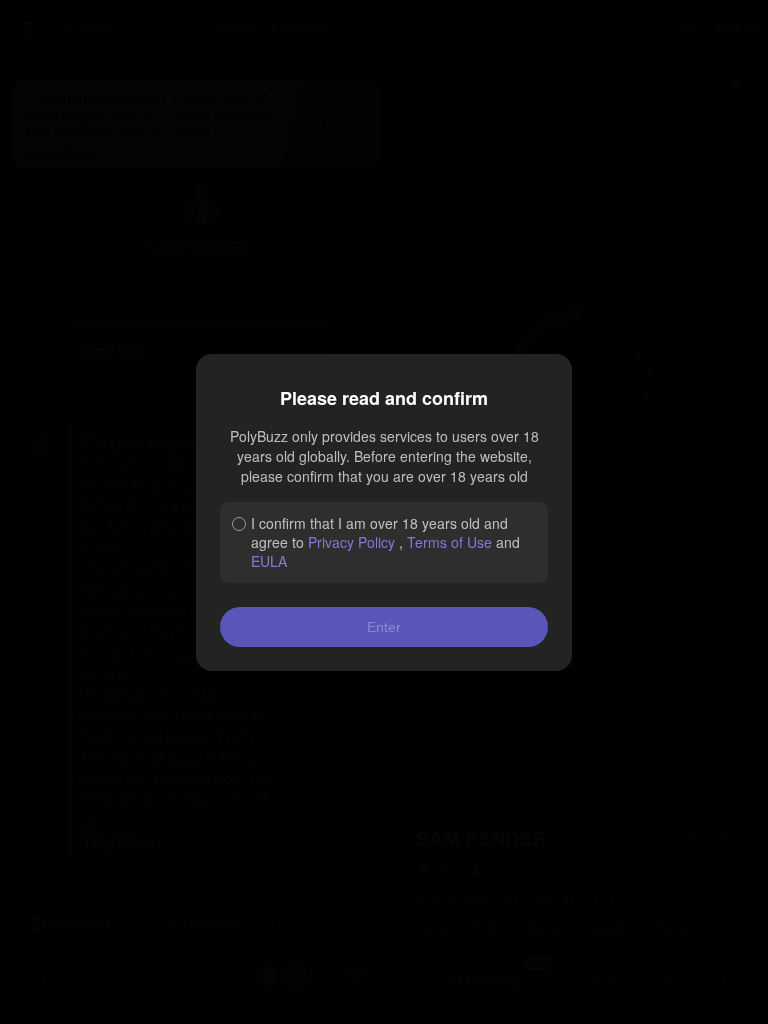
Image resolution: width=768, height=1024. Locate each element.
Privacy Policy (351, 542)
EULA (269, 561)
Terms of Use (449, 542)
